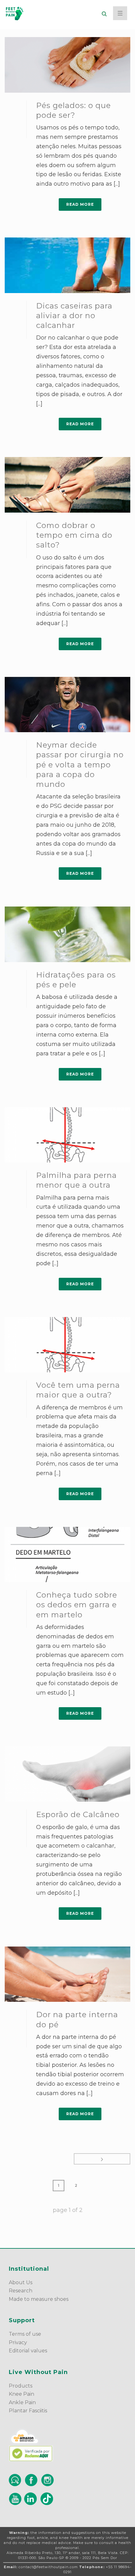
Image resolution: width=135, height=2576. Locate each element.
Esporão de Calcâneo (78, 1814)
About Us (21, 2282)
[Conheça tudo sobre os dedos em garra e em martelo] (67, 1555)
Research (21, 2291)
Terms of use (25, 2334)
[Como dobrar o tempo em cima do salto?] (67, 485)
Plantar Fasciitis (29, 2411)
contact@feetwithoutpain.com (48, 2567)
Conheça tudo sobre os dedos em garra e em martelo (77, 1605)
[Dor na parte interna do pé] (67, 1974)
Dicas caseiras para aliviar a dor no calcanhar (74, 316)
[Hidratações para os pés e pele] (67, 934)
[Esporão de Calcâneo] (67, 1774)
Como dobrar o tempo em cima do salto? (74, 535)
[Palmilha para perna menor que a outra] (67, 1135)
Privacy (18, 2342)
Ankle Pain (22, 2402)
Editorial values (28, 2351)
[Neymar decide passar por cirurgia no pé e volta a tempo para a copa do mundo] (67, 705)
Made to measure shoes (39, 2299)
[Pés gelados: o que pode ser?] (67, 65)
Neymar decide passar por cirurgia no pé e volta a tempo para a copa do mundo (80, 765)
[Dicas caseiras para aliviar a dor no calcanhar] (67, 265)
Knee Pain (22, 2394)
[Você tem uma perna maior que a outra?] (67, 1345)
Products (21, 2386)
